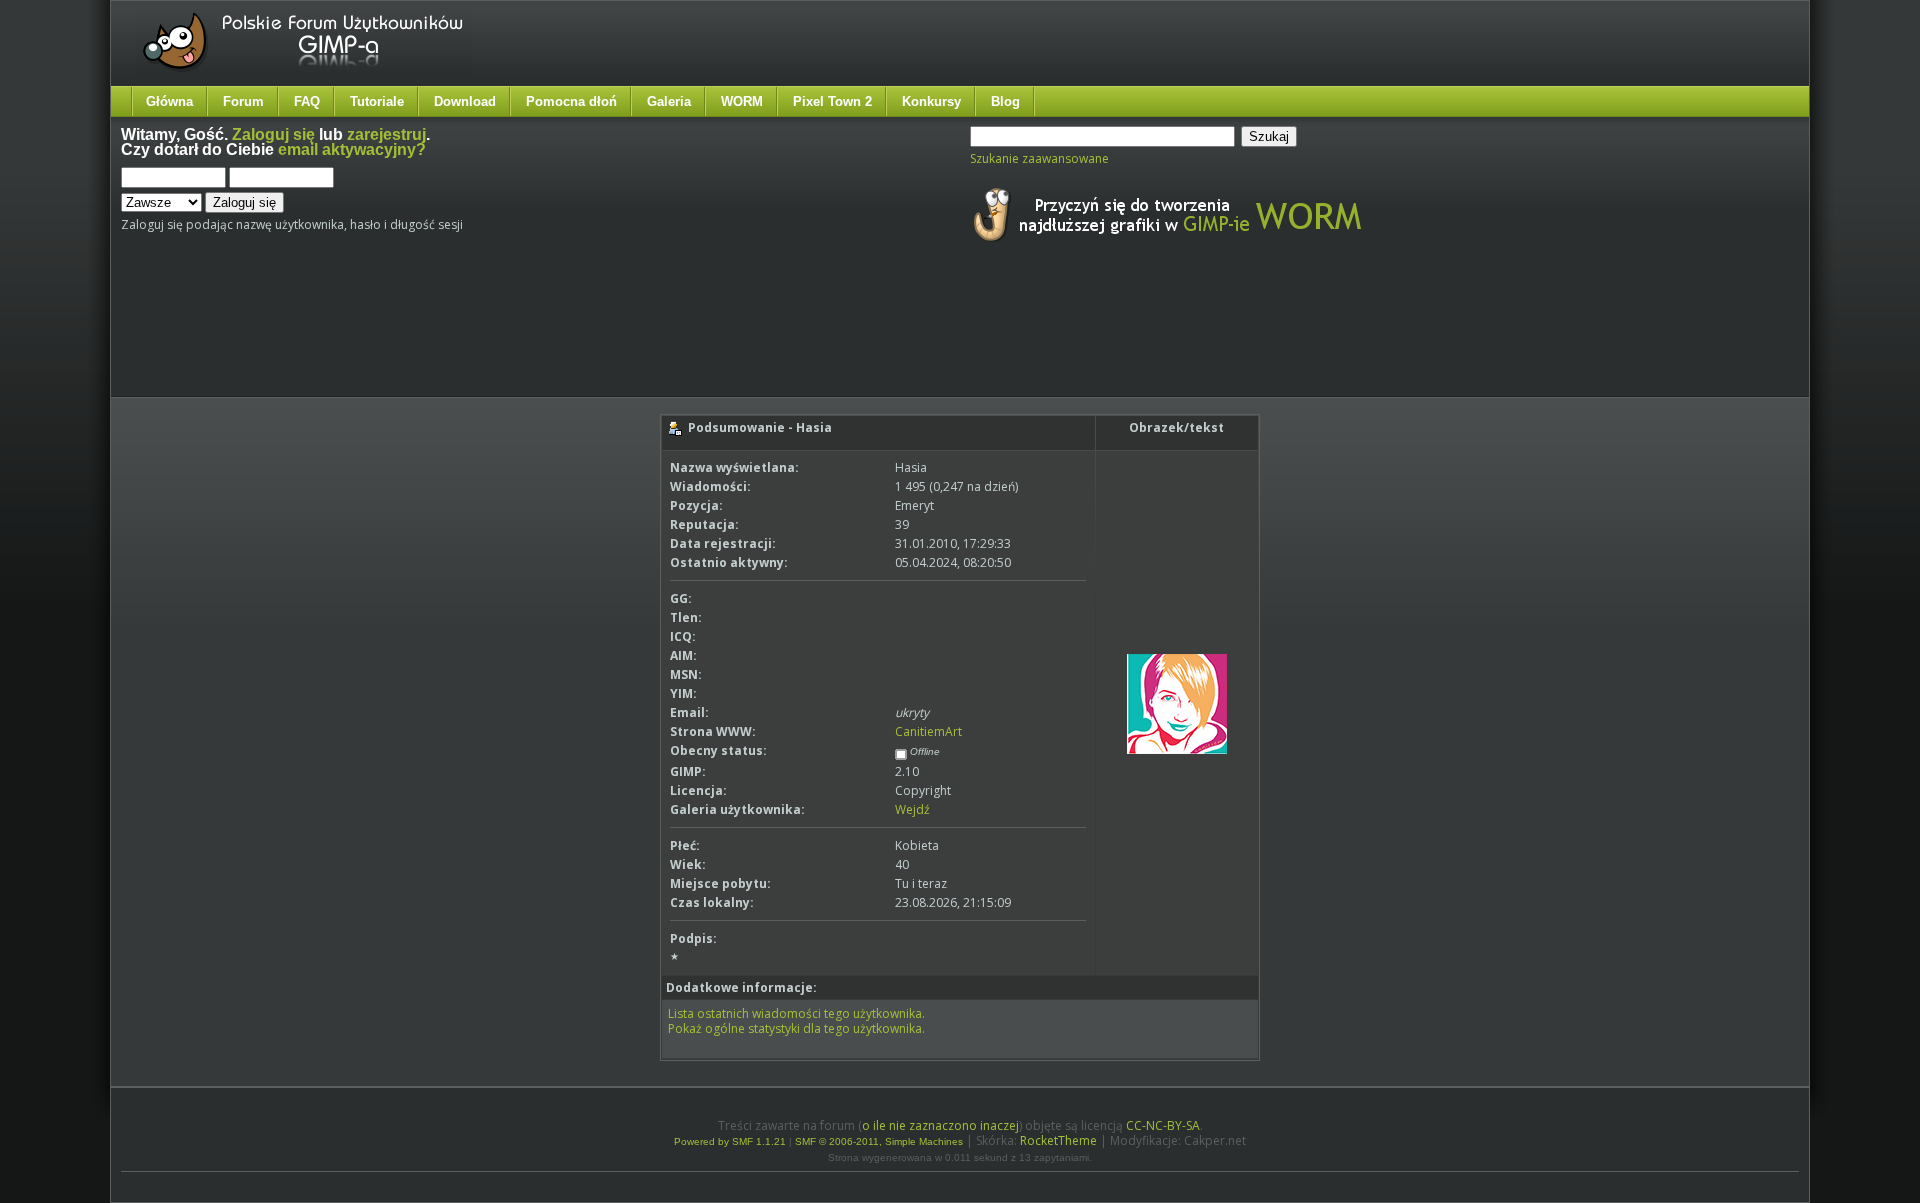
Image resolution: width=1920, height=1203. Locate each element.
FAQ (307, 101)
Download (465, 101)
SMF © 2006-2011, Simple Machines (879, 1141)
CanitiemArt (928, 731)
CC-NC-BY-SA (1163, 1125)
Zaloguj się (273, 134)
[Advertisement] (496, 338)
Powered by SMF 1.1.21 (730, 1141)
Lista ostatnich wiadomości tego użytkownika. (796, 1013)
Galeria (669, 101)
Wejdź (912, 809)
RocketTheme (1058, 1140)
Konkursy (931, 101)
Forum (243, 101)
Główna (169, 101)
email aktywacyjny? (352, 149)
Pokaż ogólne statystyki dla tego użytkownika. (796, 1028)
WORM (742, 101)
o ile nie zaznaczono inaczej (940, 1125)
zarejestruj (386, 134)
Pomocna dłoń (571, 101)
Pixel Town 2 (832, 101)
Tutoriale (377, 101)
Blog (1005, 101)
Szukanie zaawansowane (1039, 158)
